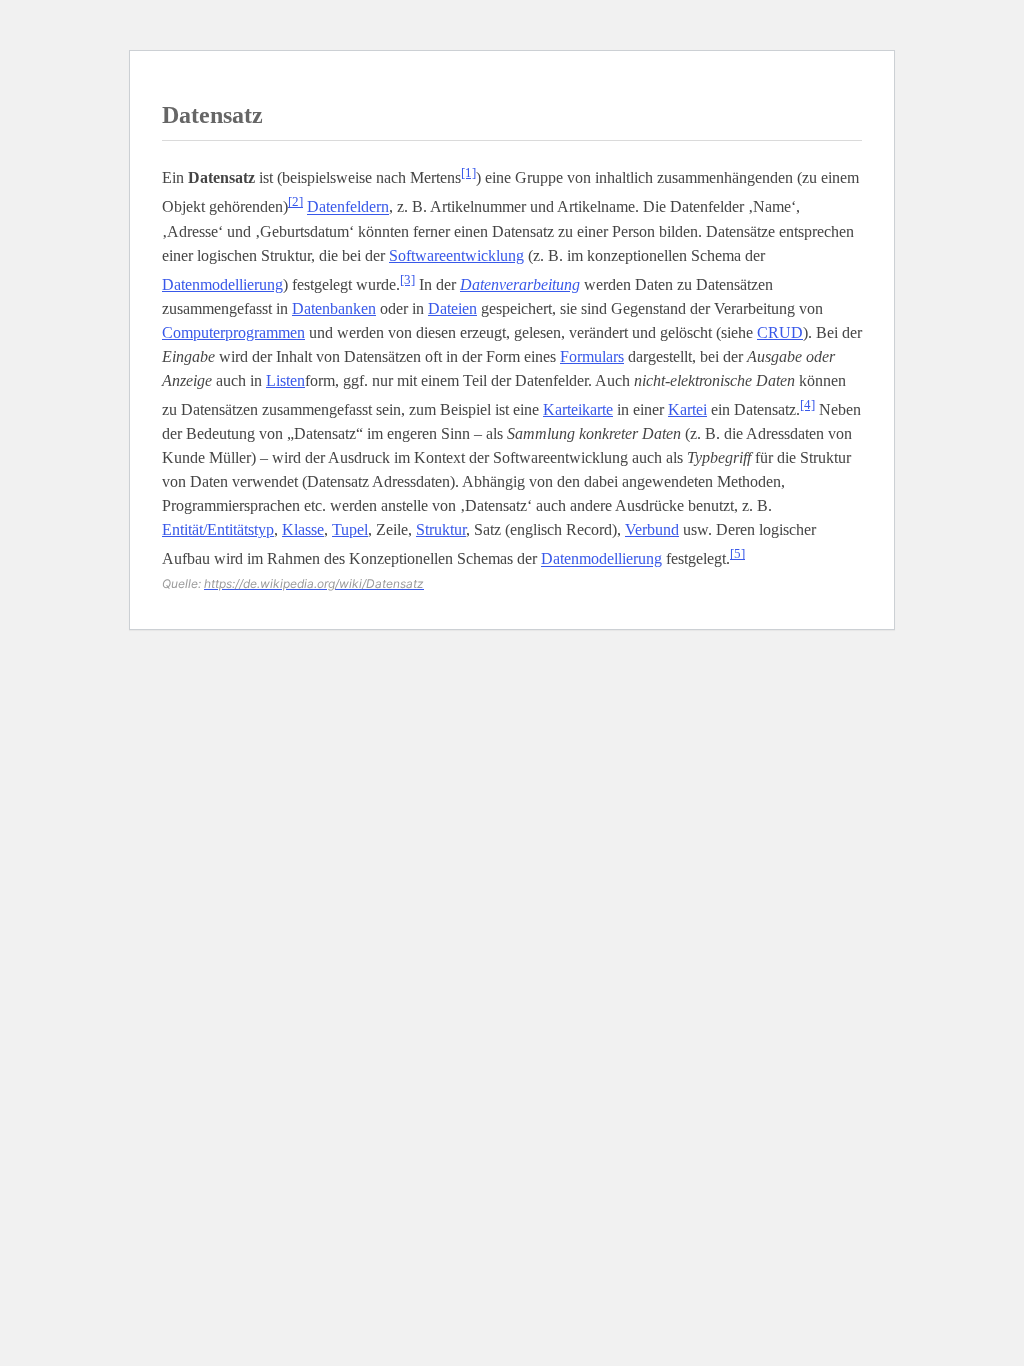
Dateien (452, 308)
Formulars (592, 356)
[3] (407, 279)
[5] (737, 553)
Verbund (652, 529)
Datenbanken (334, 308)
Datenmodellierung (222, 284)
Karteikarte (578, 409)
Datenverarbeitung (520, 284)
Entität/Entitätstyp (218, 529)
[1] (468, 172)
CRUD (780, 332)
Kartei (687, 409)
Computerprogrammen (233, 332)
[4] (807, 404)
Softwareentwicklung (456, 255)
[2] (295, 201)
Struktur (441, 529)
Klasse (303, 529)
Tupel (350, 529)
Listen (285, 380)
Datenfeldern (348, 207)
